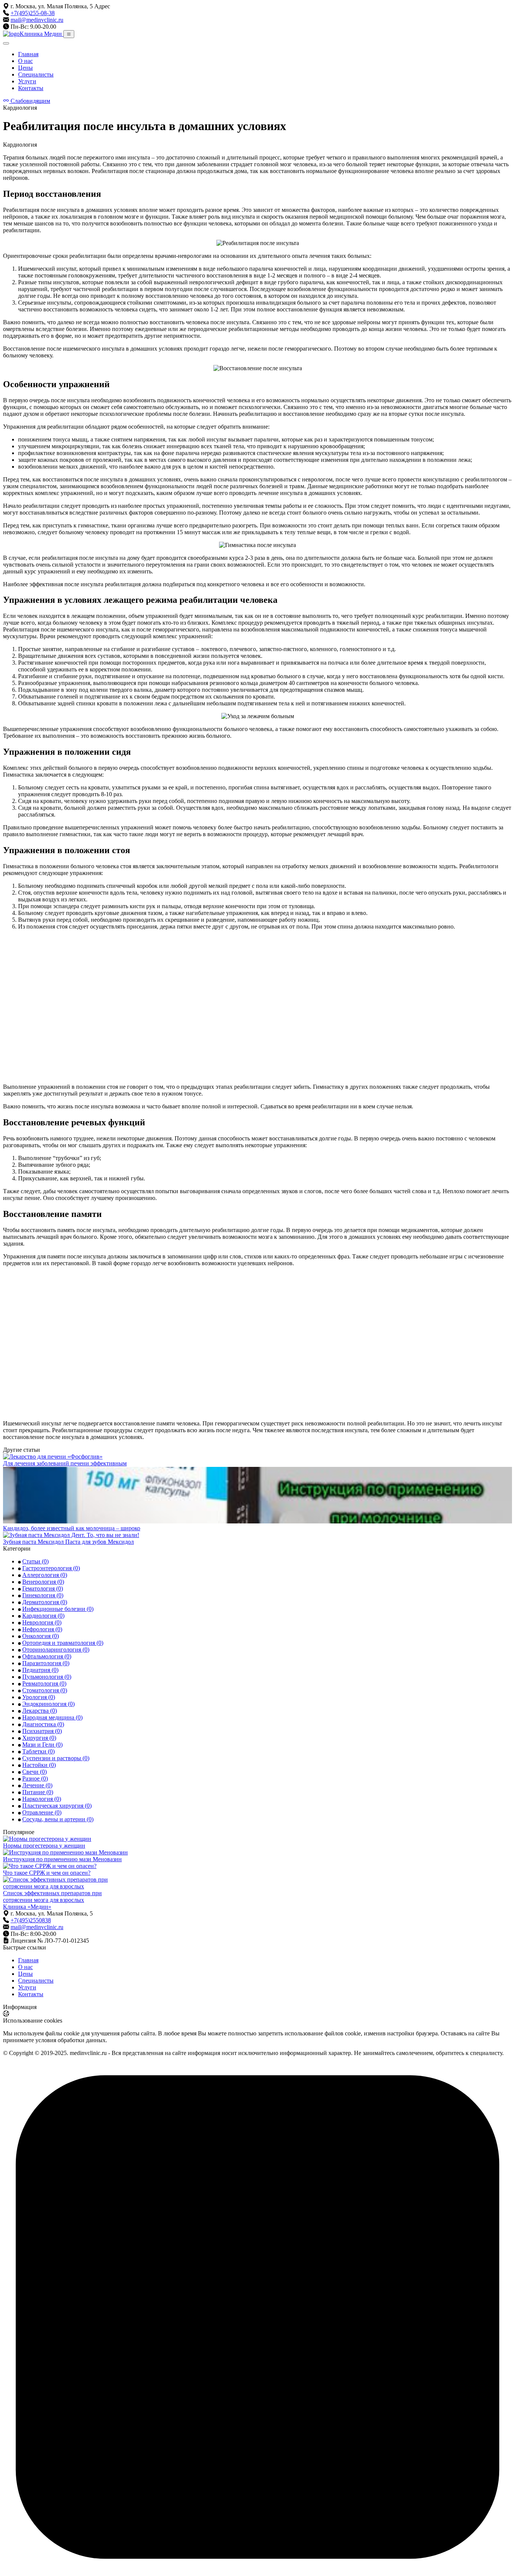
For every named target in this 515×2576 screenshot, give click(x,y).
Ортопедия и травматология (63, 1643)
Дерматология (45, 1602)
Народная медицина (52, 1717)
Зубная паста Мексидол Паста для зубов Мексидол (68, 1542)
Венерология (43, 1582)
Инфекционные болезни (58, 1609)
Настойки (39, 1765)
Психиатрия (42, 1731)
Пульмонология (47, 1677)
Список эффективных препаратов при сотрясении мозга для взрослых (52, 1896)
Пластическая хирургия (57, 1806)
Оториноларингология (56, 1650)
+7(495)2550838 (31, 1920)
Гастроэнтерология (51, 1568)
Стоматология (45, 1690)
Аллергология (45, 1575)
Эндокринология (48, 1704)
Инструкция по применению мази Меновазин (62, 1859)
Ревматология (44, 1683)
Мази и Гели (42, 1745)
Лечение (37, 1785)
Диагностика (43, 1724)
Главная (28, 54)
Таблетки (38, 1751)
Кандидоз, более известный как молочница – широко (72, 1528)
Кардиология (43, 1616)
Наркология (42, 1799)
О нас (25, 61)
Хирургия (39, 1738)
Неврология (42, 1622)
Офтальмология (47, 1656)
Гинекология (43, 1595)
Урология (39, 1697)
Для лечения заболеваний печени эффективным (65, 1463)
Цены (25, 68)
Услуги (27, 81)
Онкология (41, 1636)
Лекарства (40, 1711)
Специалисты (36, 74)
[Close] (6, 43)
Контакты (31, 88)
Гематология (43, 1588)
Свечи (34, 1772)
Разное (35, 1778)
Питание (38, 1792)
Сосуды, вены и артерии (58, 1819)
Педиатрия (40, 1670)
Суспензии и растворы (56, 1758)
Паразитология (46, 1663)
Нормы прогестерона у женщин (44, 1846)
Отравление (42, 1812)
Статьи (35, 1561)
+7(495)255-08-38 (33, 13)
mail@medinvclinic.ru (37, 20)
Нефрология (42, 1629)
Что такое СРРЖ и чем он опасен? (47, 1873)
